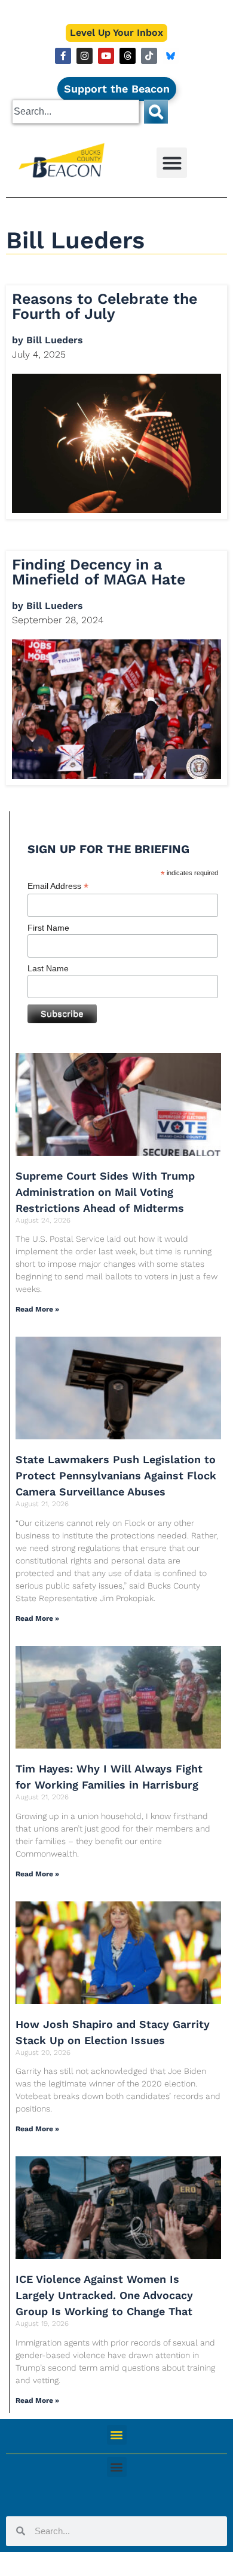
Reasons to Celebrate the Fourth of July (105, 306)
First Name (48, 928)
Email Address (58, 886)
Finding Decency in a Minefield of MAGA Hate (99, 572)
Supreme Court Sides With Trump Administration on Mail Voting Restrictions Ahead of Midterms (105, 1192)
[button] (172, 163)
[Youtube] (106, 56)
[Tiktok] (149, 56)
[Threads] (128, 56)
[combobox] (76, 112)
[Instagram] (85, 56)
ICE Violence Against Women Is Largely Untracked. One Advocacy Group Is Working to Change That (104, 2295)
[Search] (156, 112)
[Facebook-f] (63, 56)
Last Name (48, 968)
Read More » (37, 1309)
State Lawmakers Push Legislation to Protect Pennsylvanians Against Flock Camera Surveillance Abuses (116, 1475)
